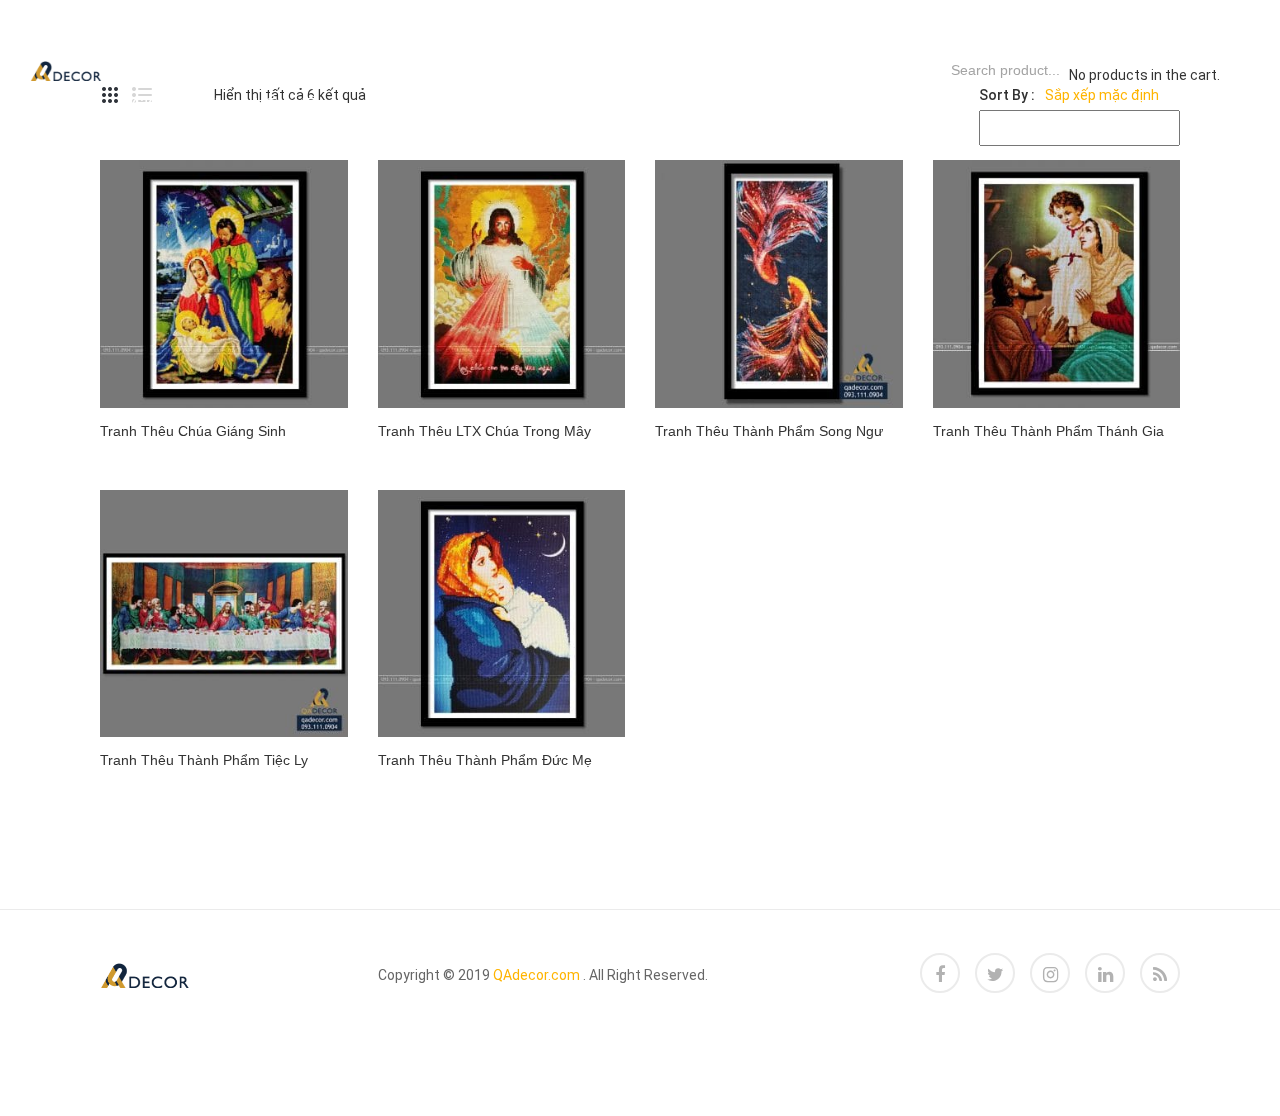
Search (924, 70)
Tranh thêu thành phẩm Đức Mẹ (485, 760)
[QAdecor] (66, 69)
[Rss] (1160, 973)
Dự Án (392, 34)
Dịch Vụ (297, 34)
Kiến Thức (634, 34)
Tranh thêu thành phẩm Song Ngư (769, 431)
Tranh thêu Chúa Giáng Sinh (193, 431)
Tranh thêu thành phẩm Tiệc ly (204, 760)
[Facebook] (940, 973)
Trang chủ (180, 34)
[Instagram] (1050, 973)
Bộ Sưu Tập (504, 34)
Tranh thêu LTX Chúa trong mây (484, 431)
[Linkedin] (1105, 973)
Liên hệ (285, 104)
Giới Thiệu (175, 104)
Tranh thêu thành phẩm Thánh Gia (1048, 431)
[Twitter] (995, 973)
